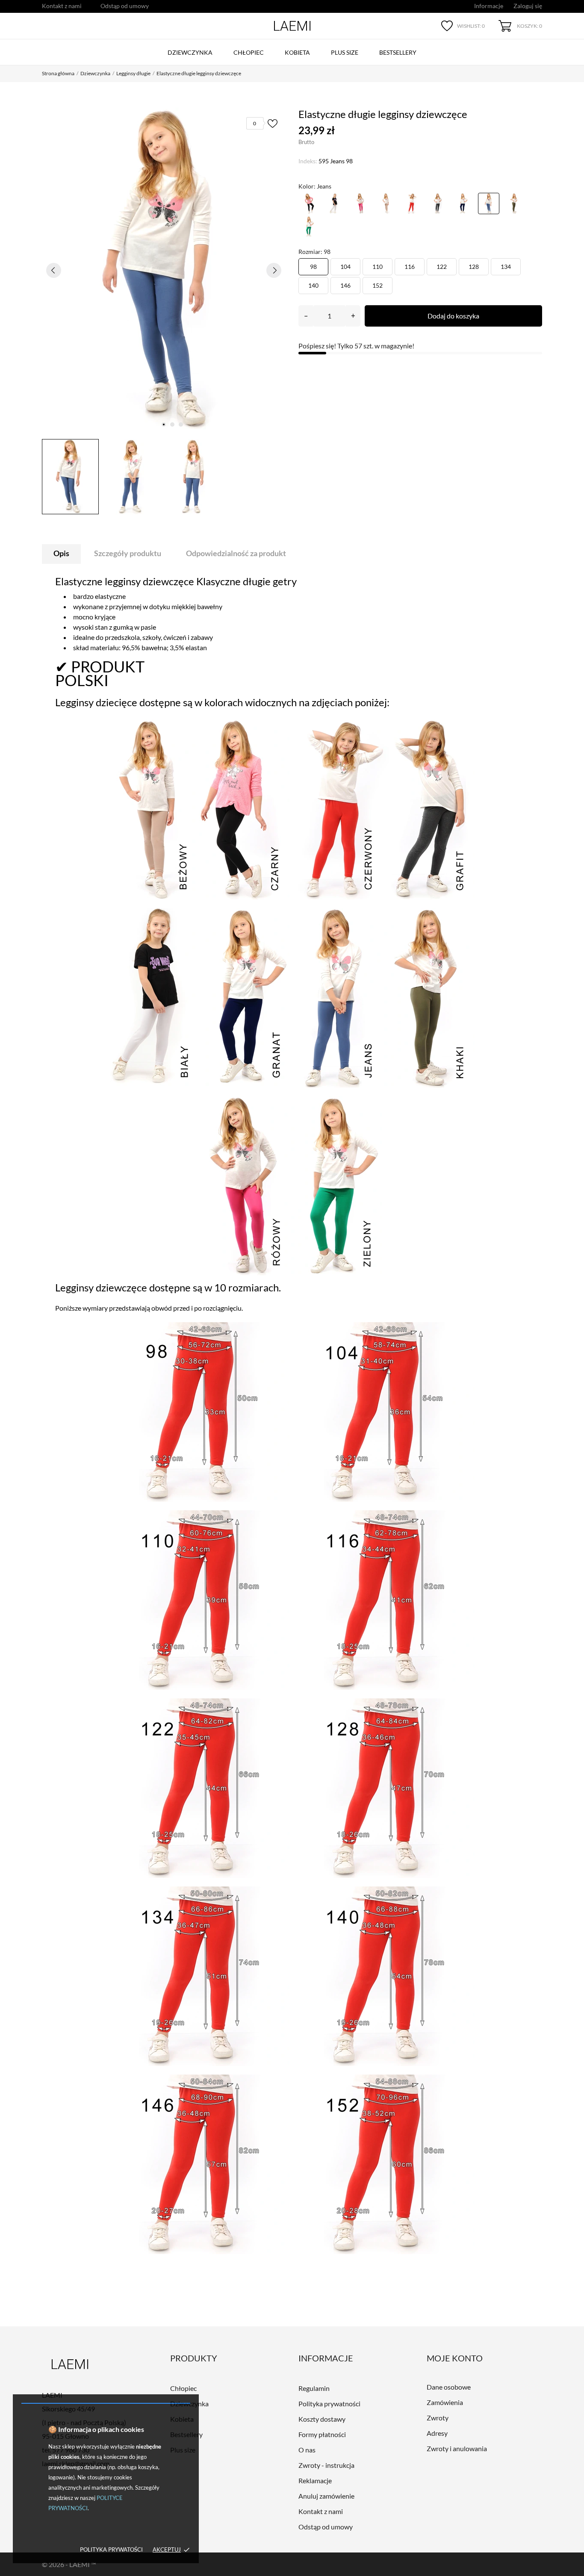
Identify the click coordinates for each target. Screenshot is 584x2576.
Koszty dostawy (322, 2419)
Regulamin (314, 2388)
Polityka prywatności (329, 2404)
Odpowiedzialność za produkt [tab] (236, 553)
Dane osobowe (449, 2387)
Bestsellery (398, 52)
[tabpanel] (164, 270)
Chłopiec (249, 52)
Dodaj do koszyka (453, 316)
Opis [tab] (61, 553)
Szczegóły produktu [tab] (128, 553)
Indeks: (308, 161)
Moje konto (455, 2358)
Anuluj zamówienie (326, 2496)
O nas (307, 2450)
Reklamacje (315, 2480)
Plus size (345, 52)
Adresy (437, 2433)
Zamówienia (445, 2402)
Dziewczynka (190, 52)
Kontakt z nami (62, 6)
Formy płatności (322, 2434)
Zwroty (438, 2418)
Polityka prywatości (111, 2549)
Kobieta (297, 52)
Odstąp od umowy (125, 6)
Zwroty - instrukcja (326, 2465)
